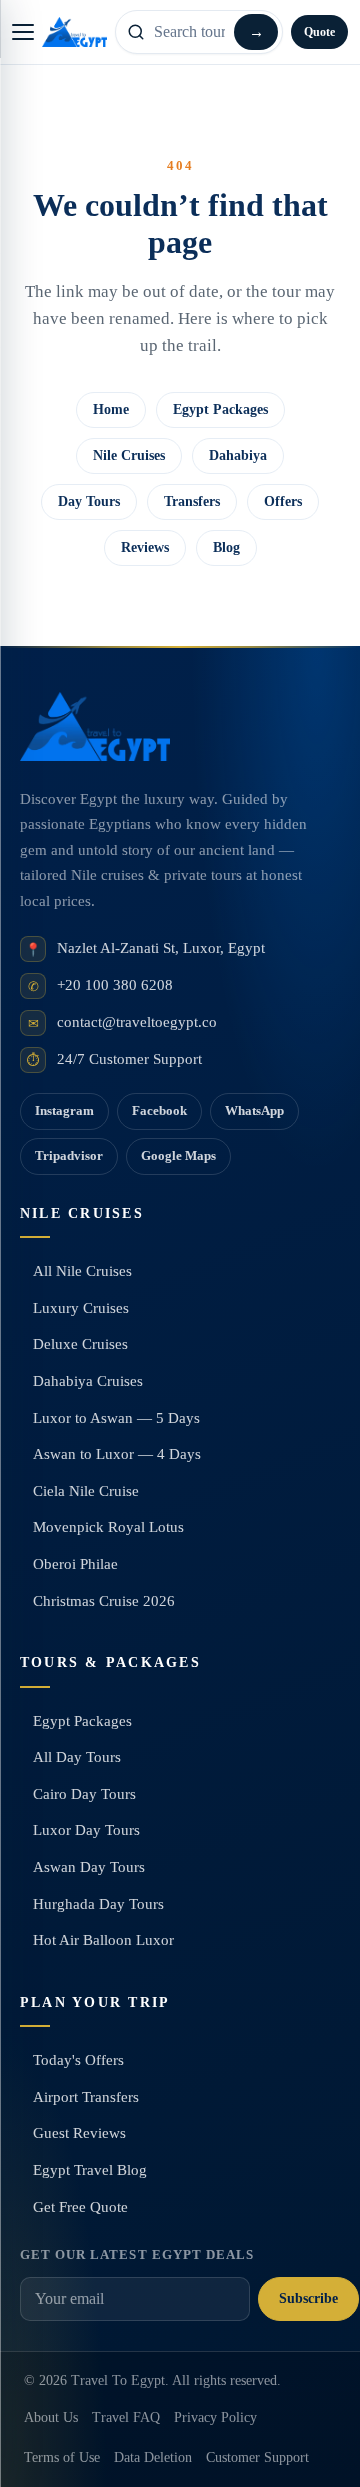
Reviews (145, 547)
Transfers (192, 501)
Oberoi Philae (75, 1564)
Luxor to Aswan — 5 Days (116, 1418)
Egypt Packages (220, 409)
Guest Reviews (79, 2133)
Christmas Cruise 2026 (104, 1601)
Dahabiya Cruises (88, 1381)
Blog (226, 547)
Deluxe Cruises (80, 1344)
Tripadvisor (69, 1155)
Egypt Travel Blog (90, 2170)
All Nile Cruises (82, 1271)
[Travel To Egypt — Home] (74, 32)
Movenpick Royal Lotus (108, 1527)
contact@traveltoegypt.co (137, 1022)
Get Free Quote (80, 2207)
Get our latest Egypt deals (137, 2254)
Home (111, 409)
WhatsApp (254, 1110)
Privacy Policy (215, 2417)
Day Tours (89, 501)
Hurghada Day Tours (98, 1904)
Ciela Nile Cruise (86, 1491)
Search (256, 32)
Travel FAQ (126, 2417)
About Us (51, 2417)
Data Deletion (153, 2457)
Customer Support (257, 2457)
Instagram (64, 1110)
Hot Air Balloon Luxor (103, 1940)
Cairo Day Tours (84, 1794)
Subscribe (308, 2298)
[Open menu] (23, 32)
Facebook (159, 1110)
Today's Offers (78, 2060)
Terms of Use (62, 2457)
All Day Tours (77, 1757)
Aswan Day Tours (89, 1867)
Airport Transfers (86, 2097)
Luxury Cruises (81, 1308)
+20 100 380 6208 (115, 985)
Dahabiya (238, 455)
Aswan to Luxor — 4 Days (117, 1454)
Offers (283, 501)
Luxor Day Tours (86, 1830)
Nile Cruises (129, 455)
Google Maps (178, 1155)
